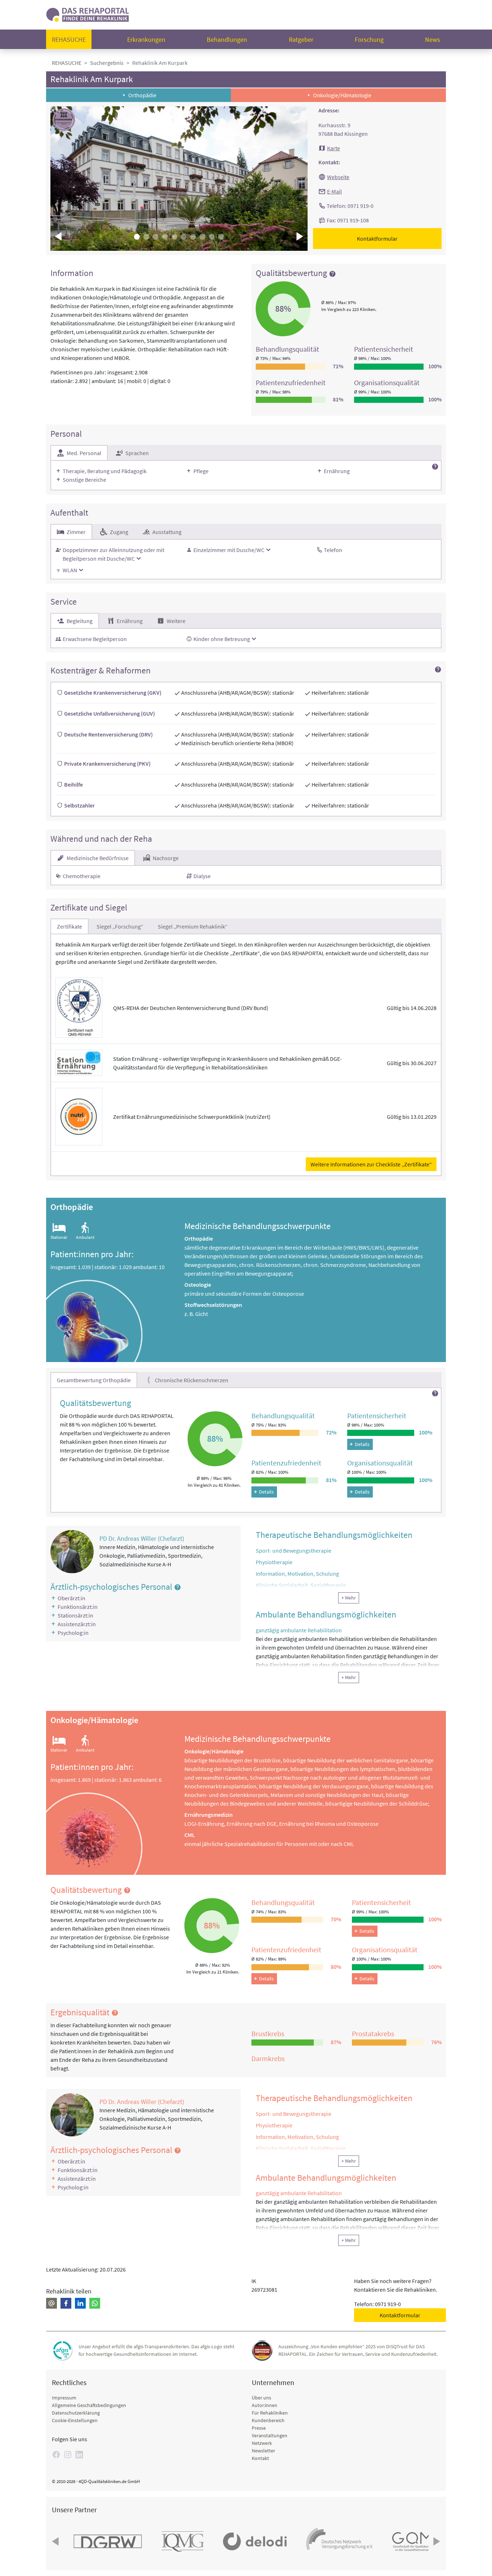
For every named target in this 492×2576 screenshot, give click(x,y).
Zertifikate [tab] (70, 926)
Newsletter (263, 2451)
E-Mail (334, 191)
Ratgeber (301, 39)
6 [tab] (184, 237)
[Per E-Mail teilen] (52, 2303)
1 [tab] (137, 237)
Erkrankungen (146, 39)
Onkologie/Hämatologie (342, 95)
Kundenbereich (268, 2420)
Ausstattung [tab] (166, 532)
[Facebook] (56, 2455)
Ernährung (337, 471)
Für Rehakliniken (270, 2413)
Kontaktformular (377, 239)
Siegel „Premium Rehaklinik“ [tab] (193, 926)
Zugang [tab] (118, 532)
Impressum (64, 2398)
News (433, 39)
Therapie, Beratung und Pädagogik (105, 471)
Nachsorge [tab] (165, 858)
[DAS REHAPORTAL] (88, 14)
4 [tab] (165, 237)
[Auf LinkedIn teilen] (80, 2303)
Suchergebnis (107, 63)
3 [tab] (156, 237)
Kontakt (260, 2458)
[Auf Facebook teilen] (66, 2303)
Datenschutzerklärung (76, 2413)
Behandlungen (227, 39)
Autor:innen (265, 2405)
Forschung (369, 39)
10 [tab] (221, 237)
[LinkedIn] (79, 2455)
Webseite (338, 177)
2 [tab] (146, 237)
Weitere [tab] (176, 621)
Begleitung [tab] (79, 621)
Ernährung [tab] (129, 621)
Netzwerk (262, 2443)
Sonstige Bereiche (84, 480)
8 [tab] (202, 237)
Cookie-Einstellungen (75, 2420)
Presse (259, 2428)
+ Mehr (349, 1598)
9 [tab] (212, 237)
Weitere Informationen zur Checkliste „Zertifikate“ (371, 1164)
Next (299, 236)
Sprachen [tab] (137, 453)
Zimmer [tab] (76, 532)
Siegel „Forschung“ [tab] (120, 926)
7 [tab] (193, 237)
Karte (334, 148)
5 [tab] (174, 237)
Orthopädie (142, 95)
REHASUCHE (67, 63)
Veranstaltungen (270, 2435)
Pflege (201, 471)
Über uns (261, 2398)
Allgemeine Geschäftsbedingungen (89, 2405)
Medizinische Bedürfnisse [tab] (97, 858)
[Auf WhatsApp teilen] (95, 2303)
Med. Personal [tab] (83, 453)
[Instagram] (68, 2455)
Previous (59, 236)
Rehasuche (69, 39)
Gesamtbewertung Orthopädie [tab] (94, 1380)
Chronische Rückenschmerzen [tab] (191, 1380)
